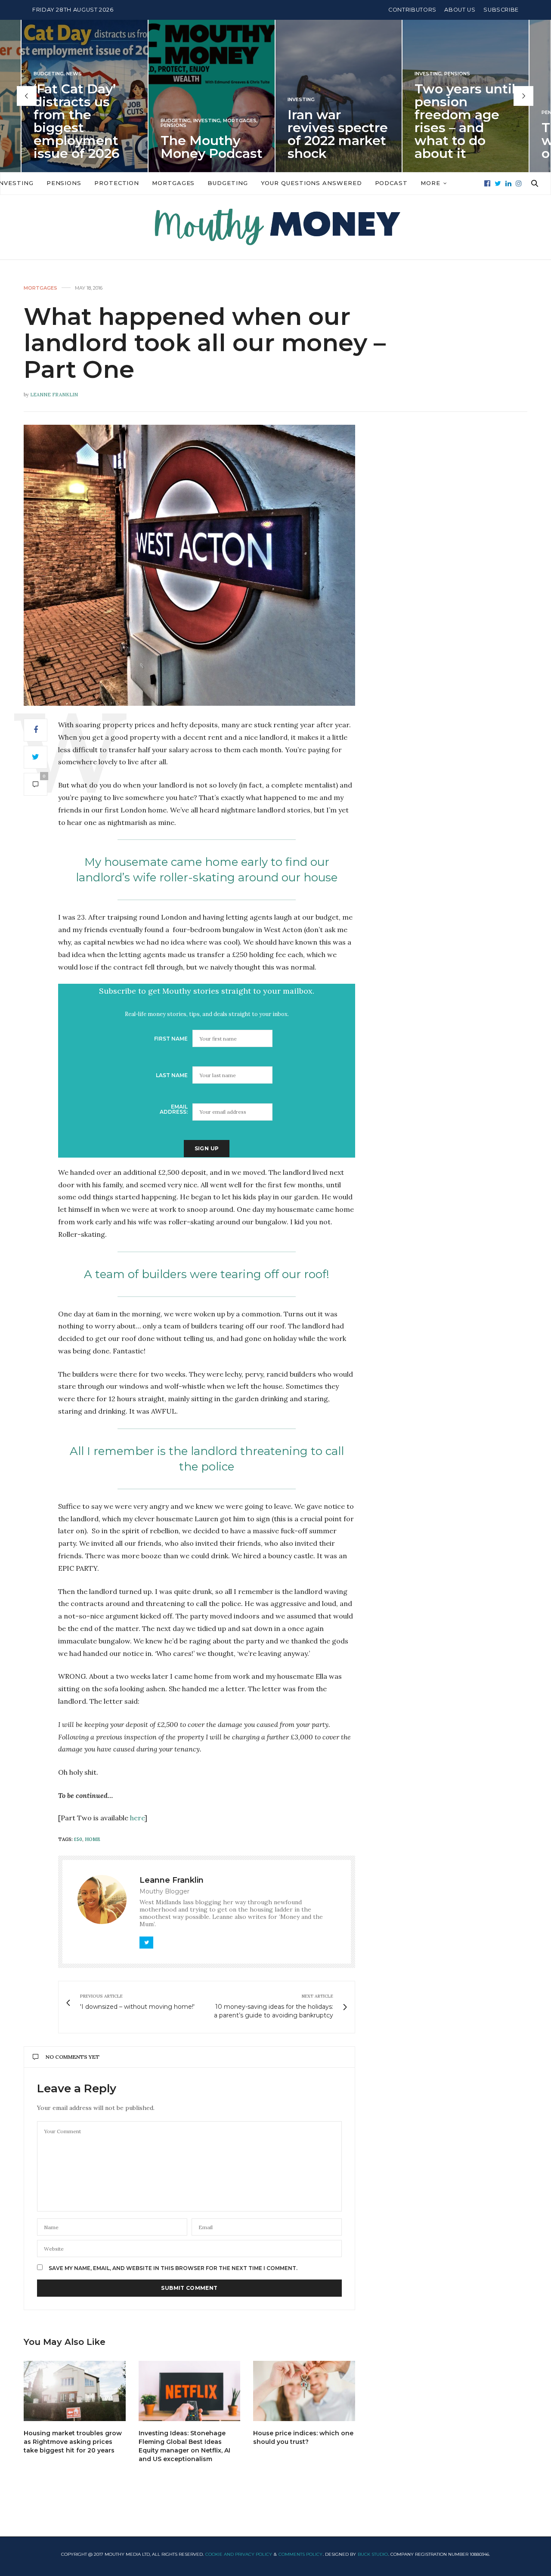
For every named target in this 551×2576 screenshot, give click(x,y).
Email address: (174, 1109)
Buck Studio (373, 2554)
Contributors (412, 10)
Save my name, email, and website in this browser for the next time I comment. (173, 2268)
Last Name (172, 1075)
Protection (117, 183)
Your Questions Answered (311, 183)
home (93, 1839)
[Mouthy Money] (275, 227)
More (430, 183)
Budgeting (50, 121)
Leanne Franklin (54, 395)
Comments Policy (300, 2554)
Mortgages (114, 121)
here (137, 1818)
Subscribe (501, 10)
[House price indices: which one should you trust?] (304, 2391)
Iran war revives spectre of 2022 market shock (212, 134)
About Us (460, 10)
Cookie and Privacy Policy (239, 2554)
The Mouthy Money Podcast (85, 147)
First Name (171, 1039)
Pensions (47, 125)
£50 (78, 1839)
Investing (81, 121)
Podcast (391, 183)
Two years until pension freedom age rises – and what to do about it (339, 121)
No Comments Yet (73, 2057)
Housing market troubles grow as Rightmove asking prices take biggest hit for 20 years (73, 2442)
